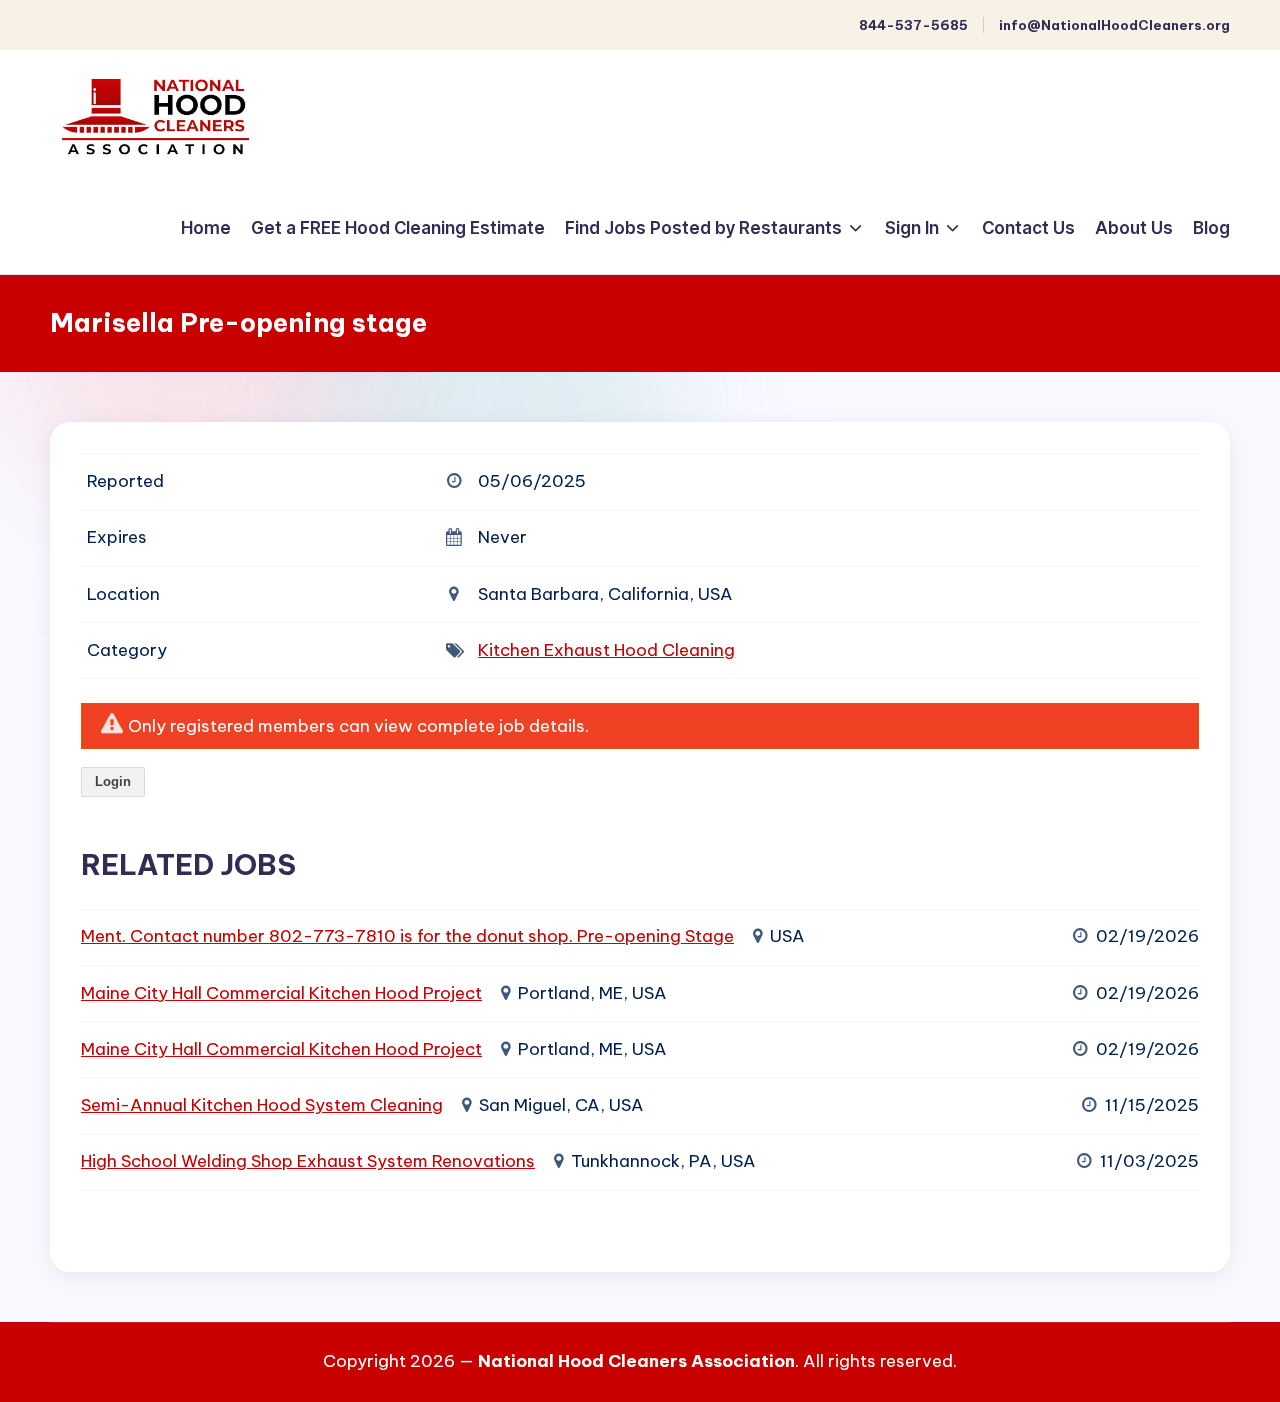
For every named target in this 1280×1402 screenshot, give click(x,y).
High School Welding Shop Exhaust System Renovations (308, 1161)
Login (113, 781)
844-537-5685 (913, 25)
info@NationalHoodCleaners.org (1114, 25)
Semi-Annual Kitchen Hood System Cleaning (262, 1105)
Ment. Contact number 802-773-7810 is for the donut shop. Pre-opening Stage (407, 936)
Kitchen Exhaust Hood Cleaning (606, 650)
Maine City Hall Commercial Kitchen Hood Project (281, 993)
